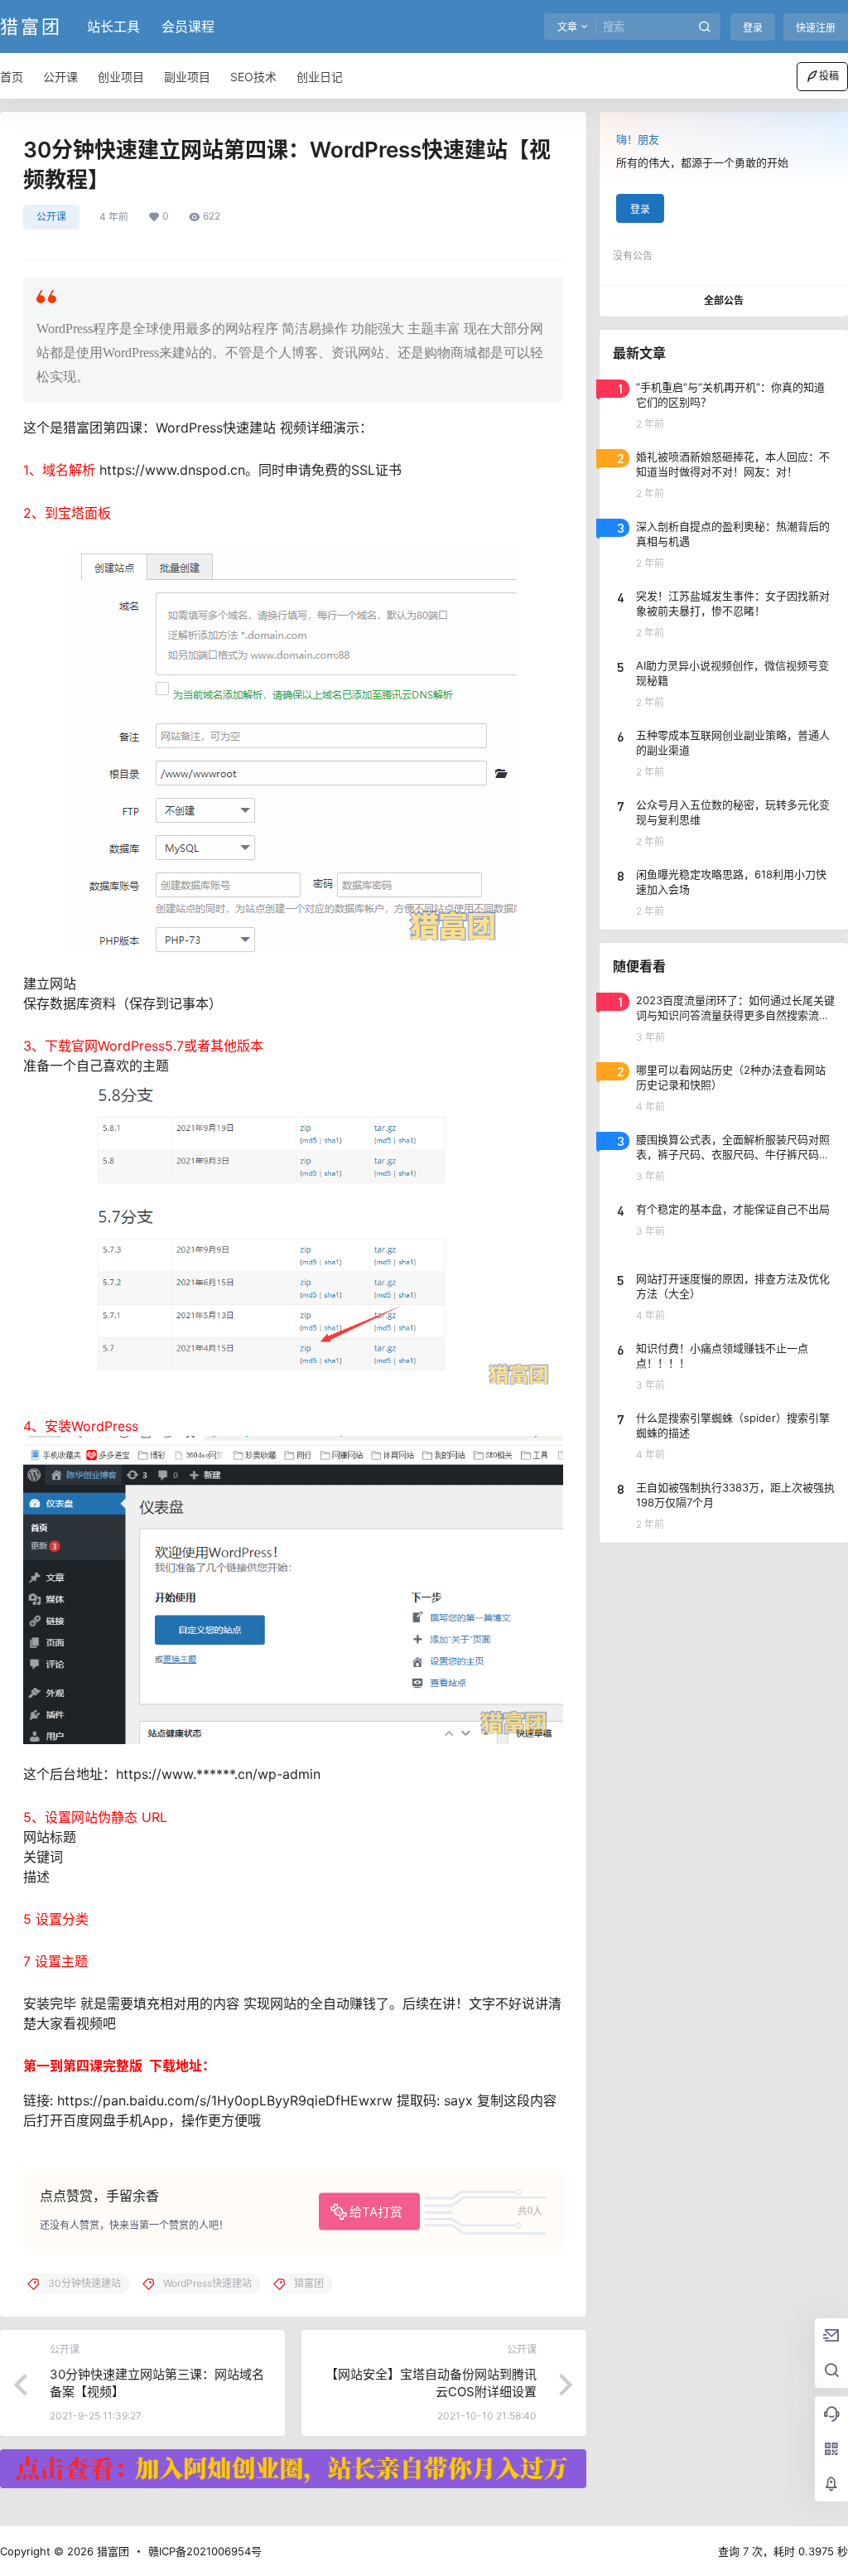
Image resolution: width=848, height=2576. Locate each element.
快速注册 (816, 28)
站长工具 (113, 27)
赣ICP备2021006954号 (205, 2551)
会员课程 (188, 27)
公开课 (51, 217)
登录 (753, 28)
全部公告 (724, 300)
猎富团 (111, 2551)
